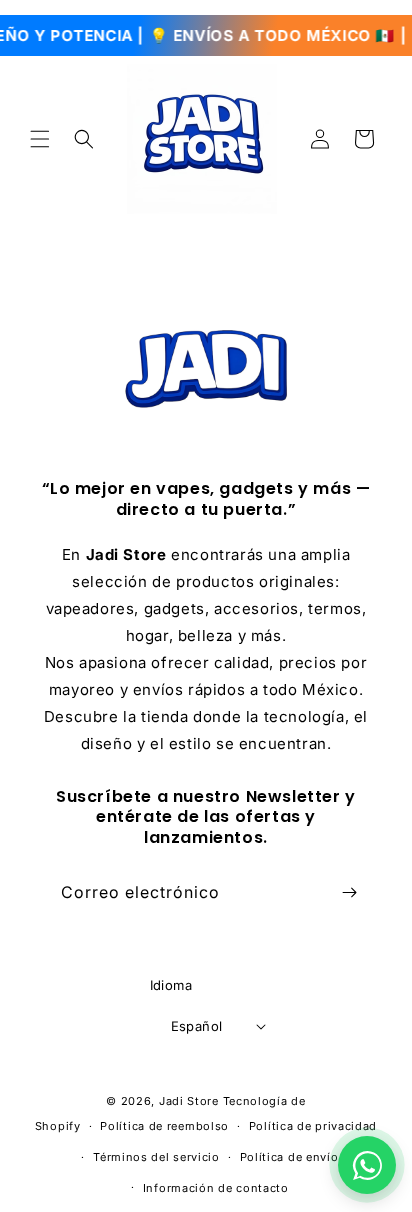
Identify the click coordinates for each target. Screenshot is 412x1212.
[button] (40, 139)
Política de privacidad (313, 1126)
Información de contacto (216, 1188)
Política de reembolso (164, 1126)
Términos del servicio (156, 1157)
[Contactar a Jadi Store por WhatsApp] (367, 1165)
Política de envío (289, 1157)
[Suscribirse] (349, 892)
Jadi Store (189, 1101)
